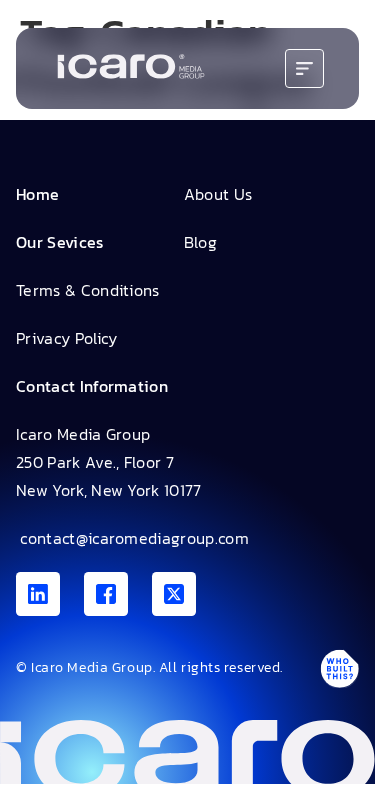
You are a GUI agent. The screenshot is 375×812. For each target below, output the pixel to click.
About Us (218, 194)
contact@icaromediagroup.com (132, 538)
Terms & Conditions (88, 290)
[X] (174, 594)
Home (37, 194)
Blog (200, 242)
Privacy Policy (66, 338)
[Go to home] (131, 68)
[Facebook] (106, 594)
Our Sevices (60, 242)
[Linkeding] (38, 594)
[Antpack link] (339, 668)
